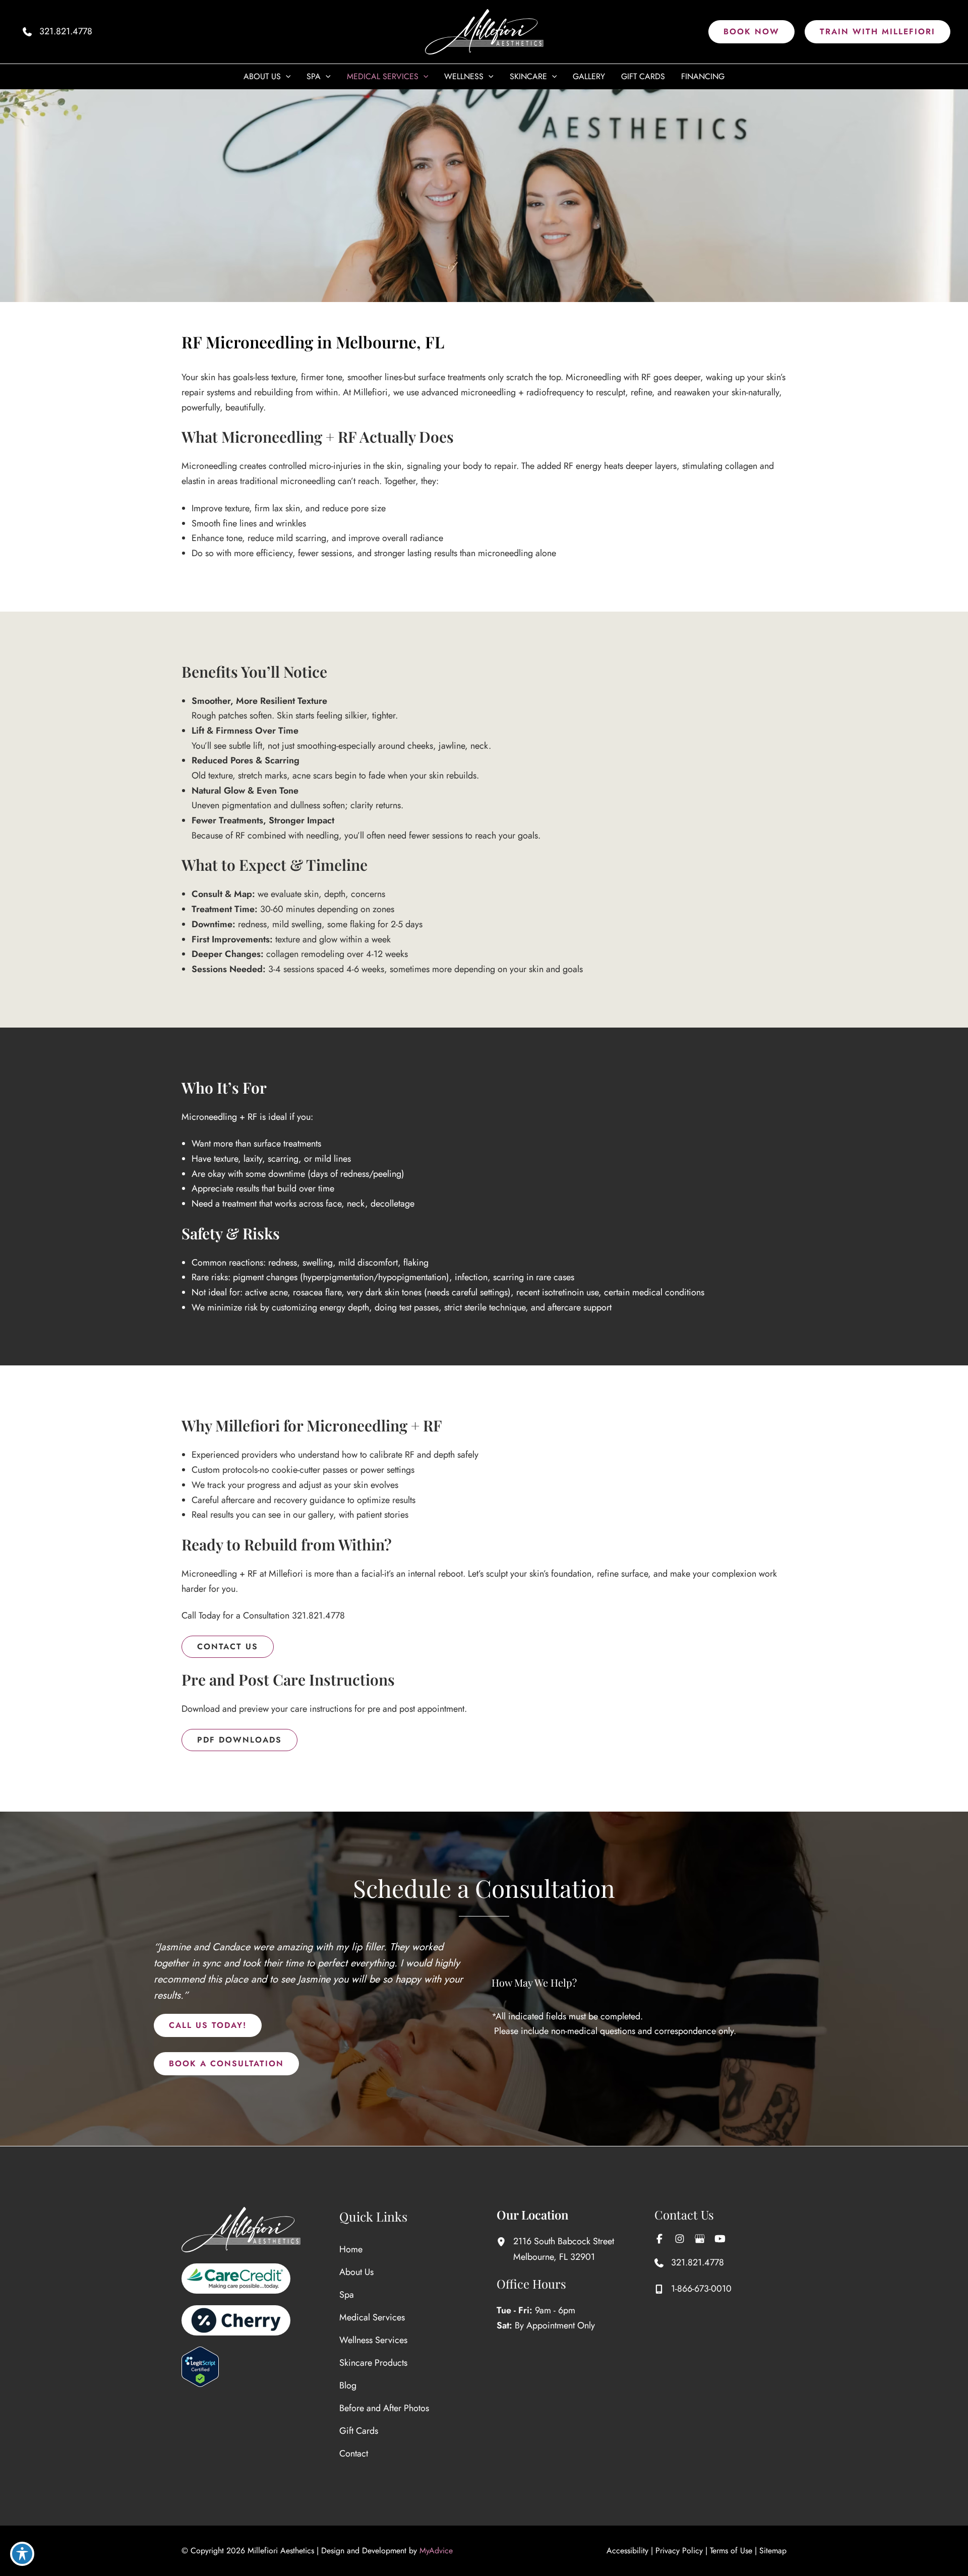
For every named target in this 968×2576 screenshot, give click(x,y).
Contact (354, 2453)
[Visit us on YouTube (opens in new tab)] (720, 2239)
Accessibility (627, 2551)
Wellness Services (373, 2340)
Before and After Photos (384, 2408)
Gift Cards (359, 2431)
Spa (347, 2295)
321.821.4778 (318, 1615)
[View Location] (505, 2241)
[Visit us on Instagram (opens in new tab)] (680, 2239)
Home (351, 2249)
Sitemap (773, 2551)
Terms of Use (731, 2551)
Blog (348, 2385)
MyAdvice (436, 2551)
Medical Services (372, 2317)
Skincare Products (373, 2363)
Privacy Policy (679, 2551)
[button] (751, 32)
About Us (356, 2272)
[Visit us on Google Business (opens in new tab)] (700, 2239)
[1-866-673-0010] (693, 2289)
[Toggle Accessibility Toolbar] (22, 2554)
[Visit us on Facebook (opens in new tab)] (659, 2239)
